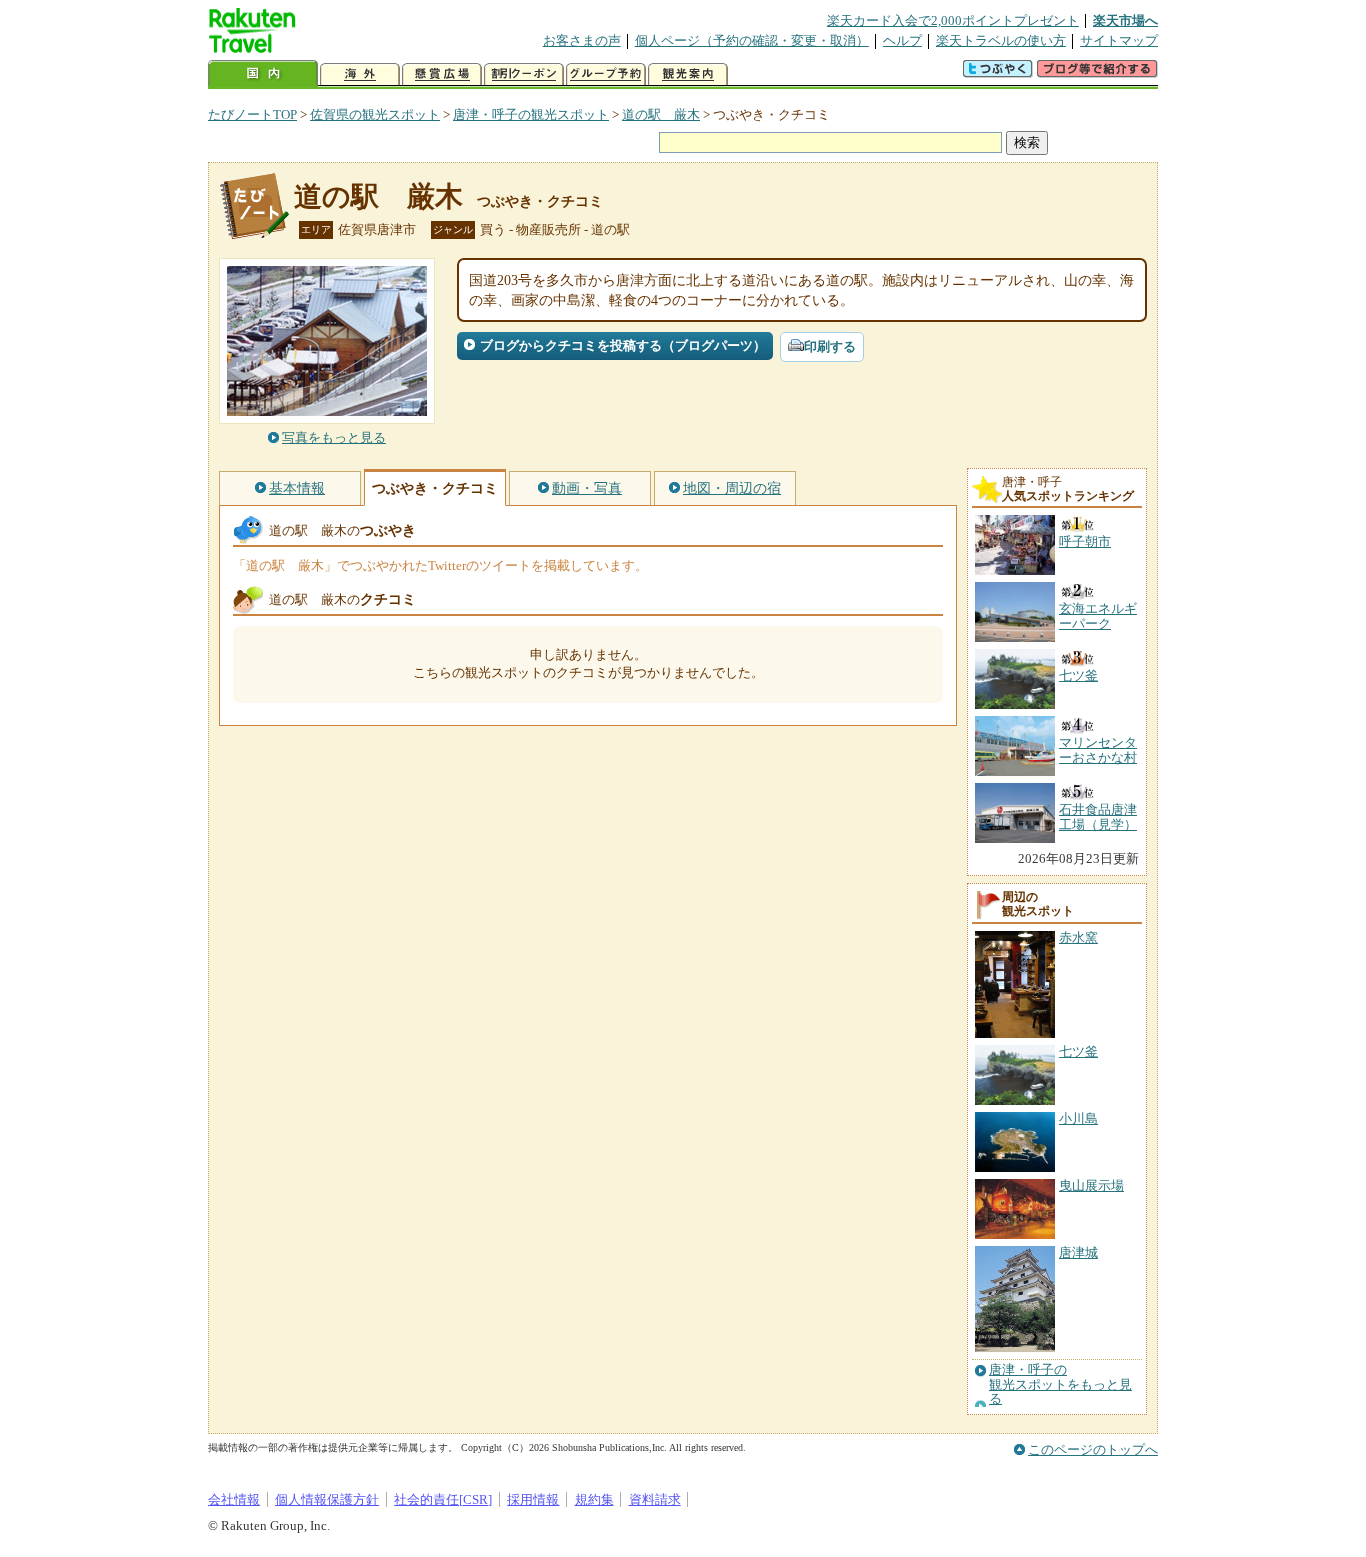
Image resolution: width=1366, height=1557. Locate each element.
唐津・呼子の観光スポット (531, 114)
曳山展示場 (1091, 1185)
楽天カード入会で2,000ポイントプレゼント (953, 20)
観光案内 (688, 74)
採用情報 (533, 1499)
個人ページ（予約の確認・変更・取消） (752, 40)
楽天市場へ (1125, 20)
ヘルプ (902, 40)
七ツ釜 (1078, 1051)
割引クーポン (524, 74)
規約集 (594, 1499)
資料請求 (655, 1499)
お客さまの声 (582, 40)
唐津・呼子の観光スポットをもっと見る (1060, 1384)
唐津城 (1078, 1252)
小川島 (1078, 1118)
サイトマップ (1119, 40)
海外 (360, 74)
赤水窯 (1078, 937)
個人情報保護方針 (327, 1499)
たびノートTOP (252, 114)
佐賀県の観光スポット (375, 114)
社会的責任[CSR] (443, 1499)
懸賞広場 (442, 74)
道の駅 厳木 (661, 114)
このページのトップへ (1093, 1449)
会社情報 (234, 1499)
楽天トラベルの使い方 (1001, 40)
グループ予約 (606, 74)
